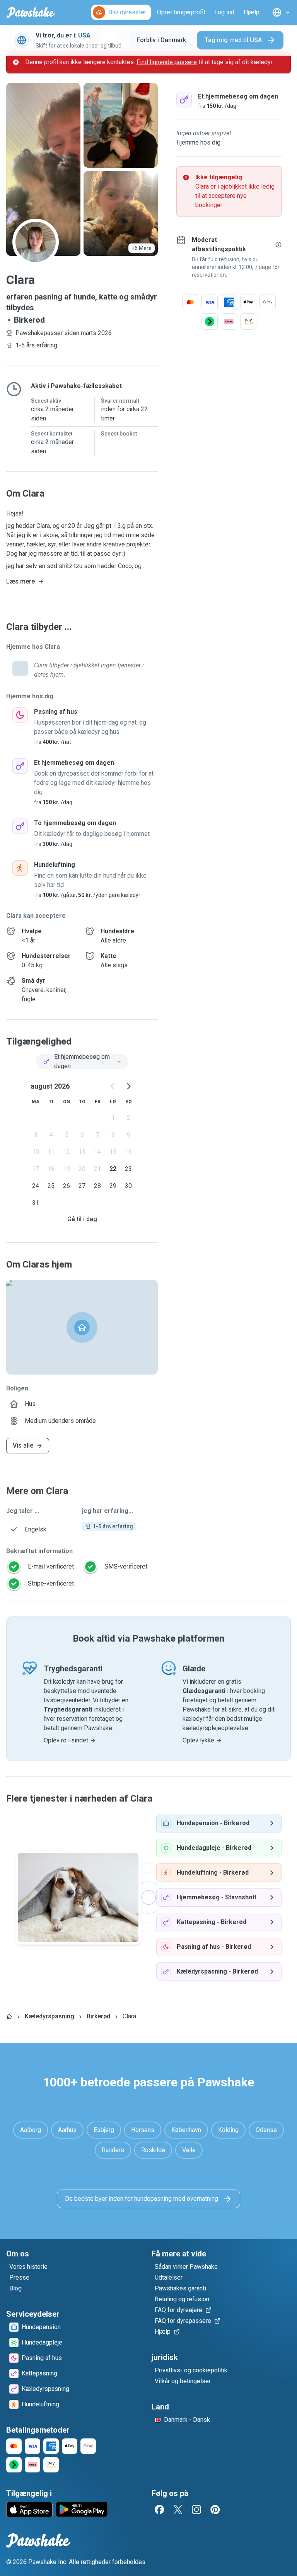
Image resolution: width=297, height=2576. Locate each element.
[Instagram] (196, 2510)
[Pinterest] (215, 2510)
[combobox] (82, 1062)
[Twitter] (178, 2510)
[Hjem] (9, 2016)
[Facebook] (159, 2510)
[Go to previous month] (113, 1086)
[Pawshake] (31, 12)
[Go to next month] (128, 1086)
